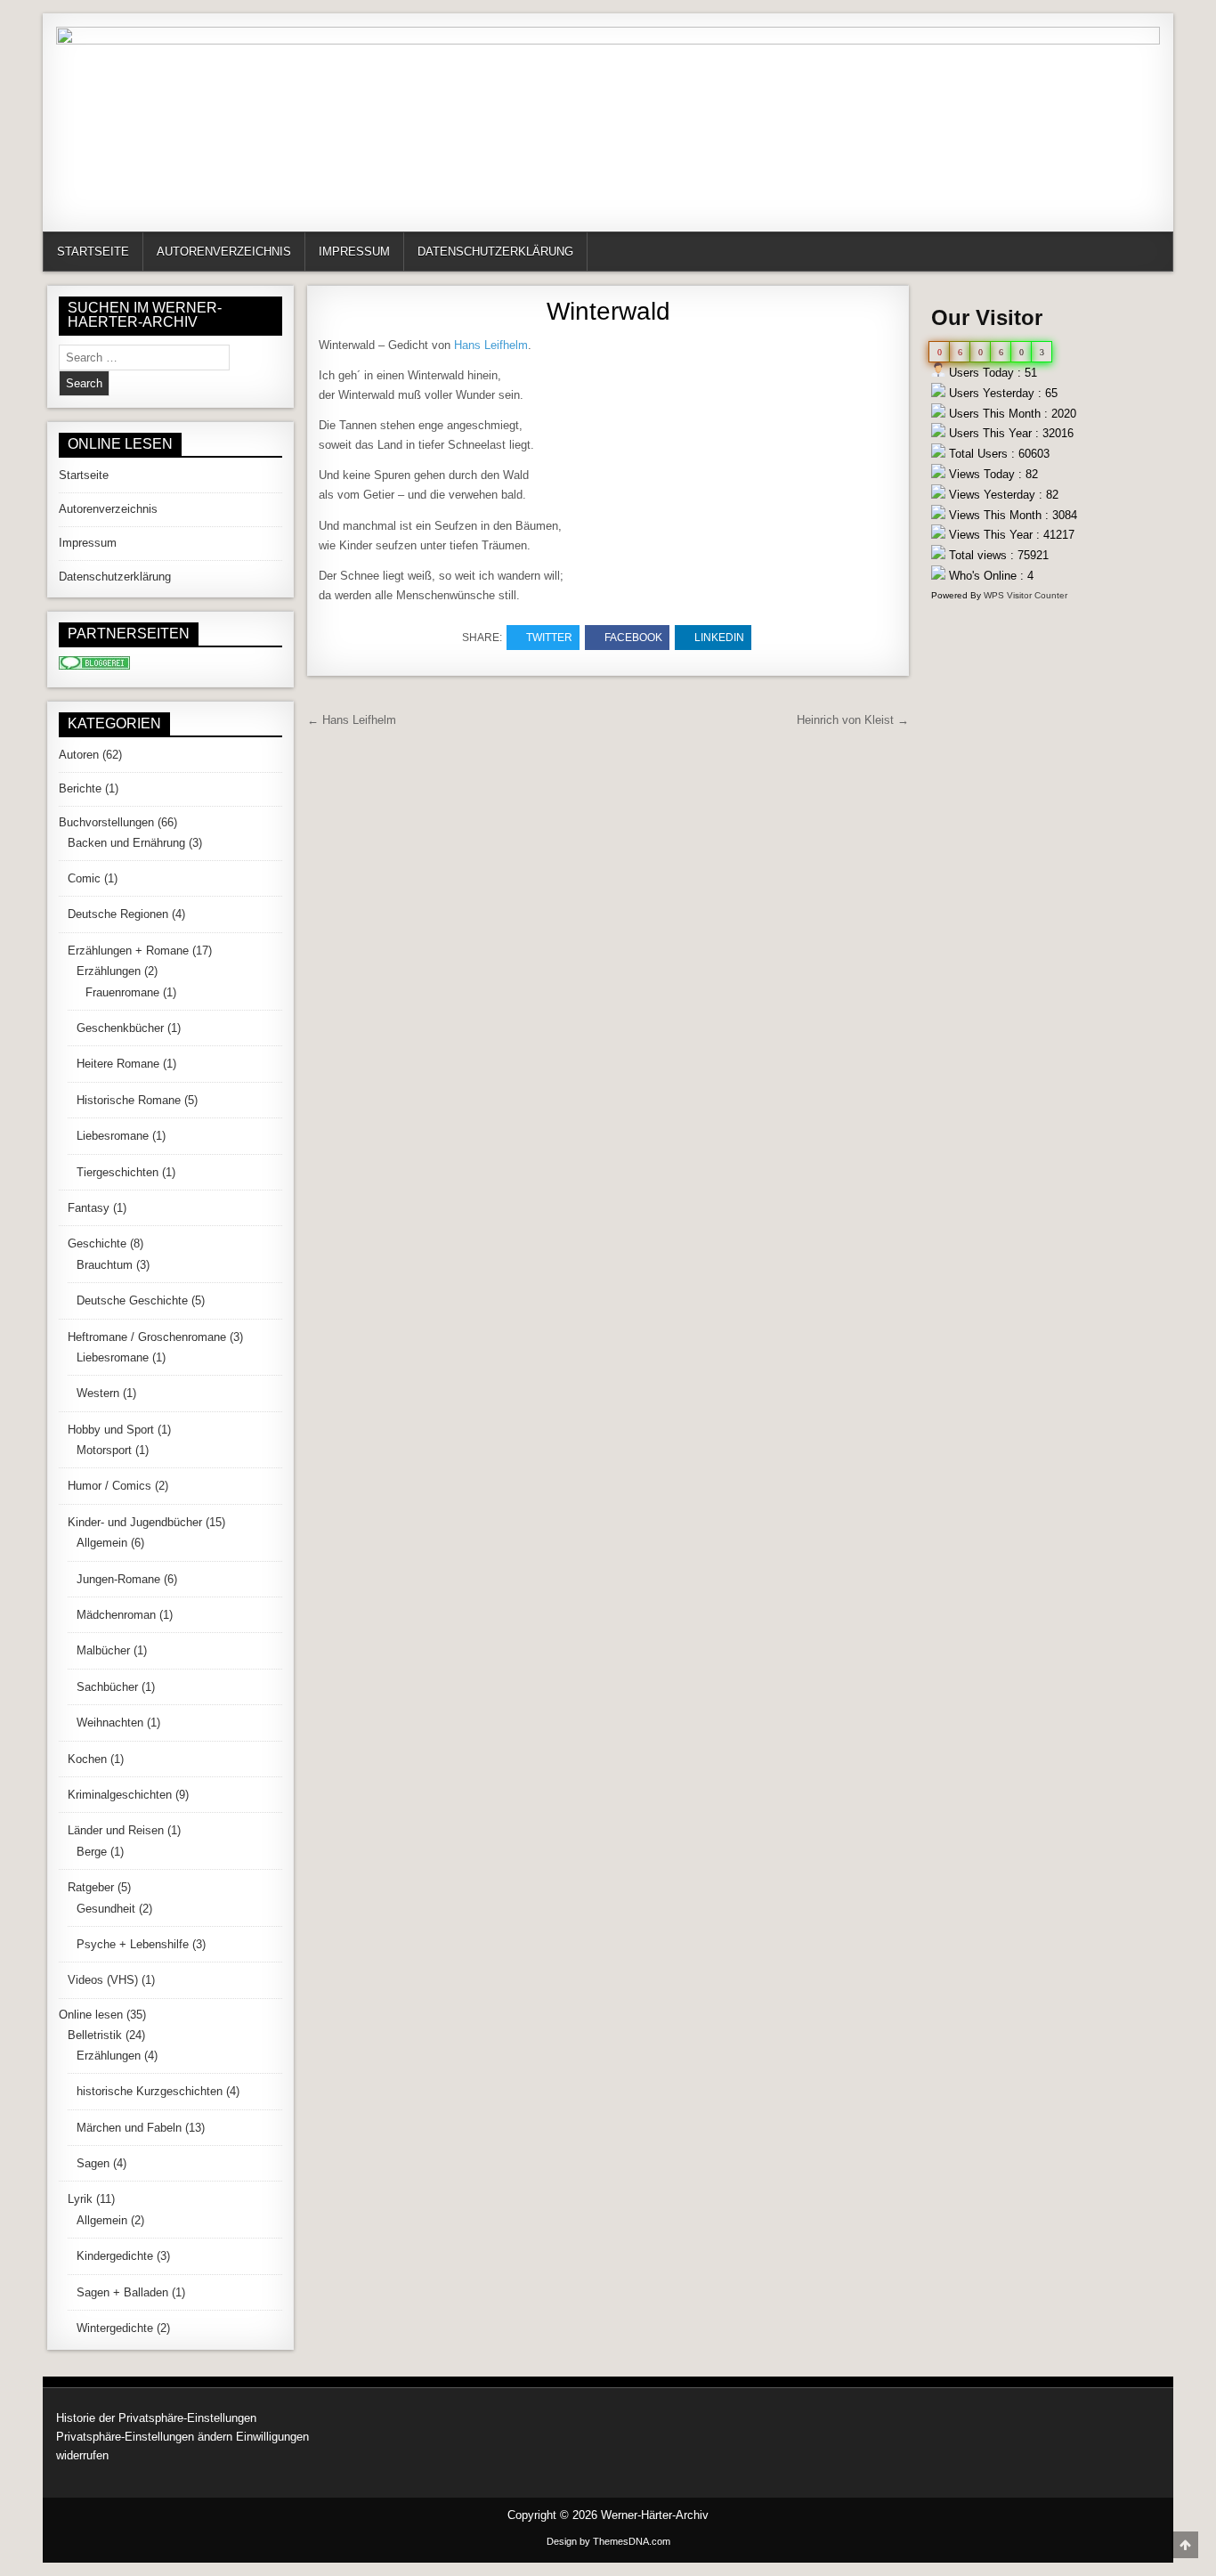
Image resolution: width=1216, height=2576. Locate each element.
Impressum (354, 252)
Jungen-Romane (118, 1579)
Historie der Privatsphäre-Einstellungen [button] (156, 2418)
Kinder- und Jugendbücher (135, 1522)
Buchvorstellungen (106, 822)
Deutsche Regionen (118, 914)
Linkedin (719, 638)
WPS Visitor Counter (1025, 595)
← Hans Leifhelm (352, 720)
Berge (92, 1852)
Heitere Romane (118, 1064)
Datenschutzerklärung (495, 252)
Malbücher (103, 1650)
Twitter (549, 638)
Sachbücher (107, 1687)
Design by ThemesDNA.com (608, 2541)
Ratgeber (91, 1887)
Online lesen (91, 2015)
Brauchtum (105, 1265)
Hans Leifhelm (491, 345)
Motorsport (104, 1450)
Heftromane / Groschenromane (147, 1337)
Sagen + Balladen (122, 2292)
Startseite (93, 252)
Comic (84, 878)
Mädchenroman (116, 1615)
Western (98, 1393)
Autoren (79, 755)
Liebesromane (113, 1136)
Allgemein (102, 1543)
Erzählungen (109, 971)
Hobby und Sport (111, 1430)
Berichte (80, 788)
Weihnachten (110, 1723)
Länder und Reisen (116, 1830)
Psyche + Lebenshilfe (133, 1944)
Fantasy (89, 1208)
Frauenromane (122, 992)
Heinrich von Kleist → (853, 720)
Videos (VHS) (103, 1980)
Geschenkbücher (120, 1028)
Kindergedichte (115, 2256)
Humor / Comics (109, 1486)
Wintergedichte (115, 2328)
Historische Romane (129, 1100)
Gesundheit (106, 1909)
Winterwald (608, 311)
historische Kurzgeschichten (150, 2091)
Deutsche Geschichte (132, 1300)
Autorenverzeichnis (224, 252)
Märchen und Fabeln (129, 2128)
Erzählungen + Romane (128, 951)
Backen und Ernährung (126, 843)
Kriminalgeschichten (120, 1795)
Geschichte (97, 1243)
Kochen (87, 1759)
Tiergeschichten (118, 1172)
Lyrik (80, 2199)
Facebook (633, 638)
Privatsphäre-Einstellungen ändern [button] (144, 2437)
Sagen (93, 2163)
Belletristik (95, 2035)
